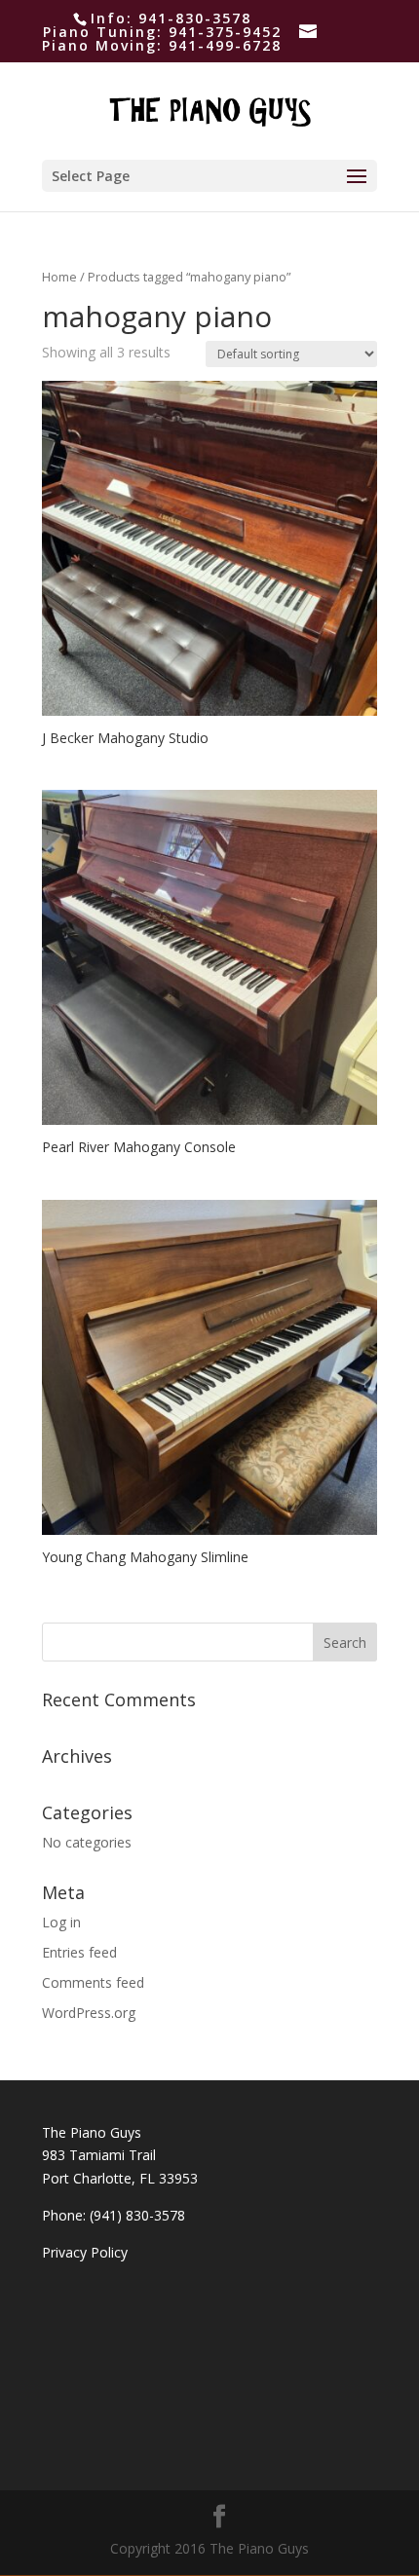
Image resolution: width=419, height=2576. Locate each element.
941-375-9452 (225, 32)
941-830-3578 (195, 18)
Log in (61, 1922)
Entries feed (79, 1952)
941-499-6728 (225, 45)
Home (59, 277)
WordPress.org (89, 2013)
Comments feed (93, 1982)
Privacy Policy (85, 2252)
